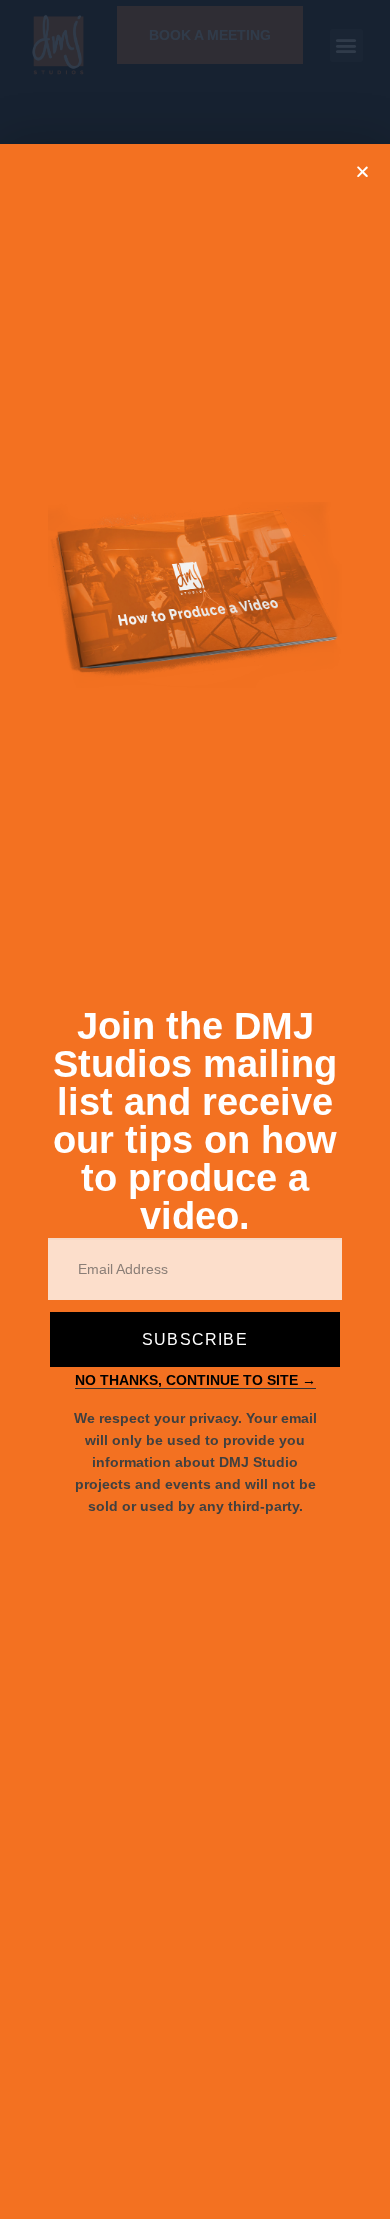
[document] (195, 1109)
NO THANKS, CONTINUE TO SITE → (195, 1380)
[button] (362, 171)
